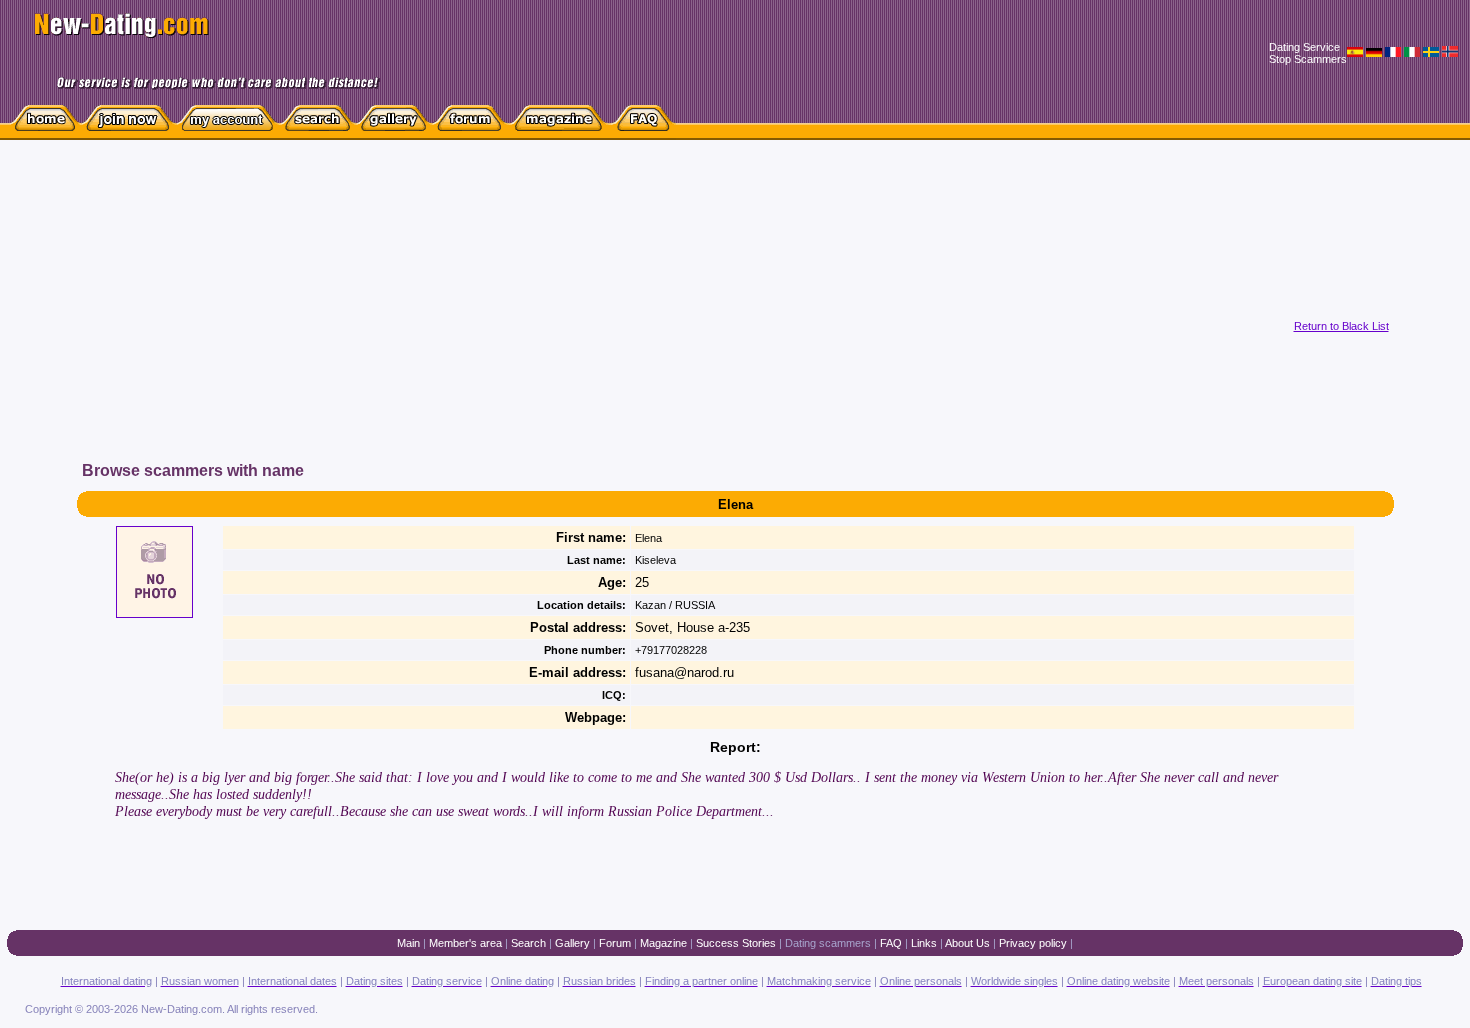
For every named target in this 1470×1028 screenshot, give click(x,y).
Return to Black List (1341, 326)
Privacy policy (1033, 943)
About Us (967, 943)
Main (408, 943)
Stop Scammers (1308, 59)
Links (924, 943)
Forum (615, 943)
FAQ (891, 943)
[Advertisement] (458, 319)
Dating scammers (828, 943)
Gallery (572, 943)
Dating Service (1304, 47)
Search (528, 943)
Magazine (663, 943)
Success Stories (736, 943)
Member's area (465, 943)
